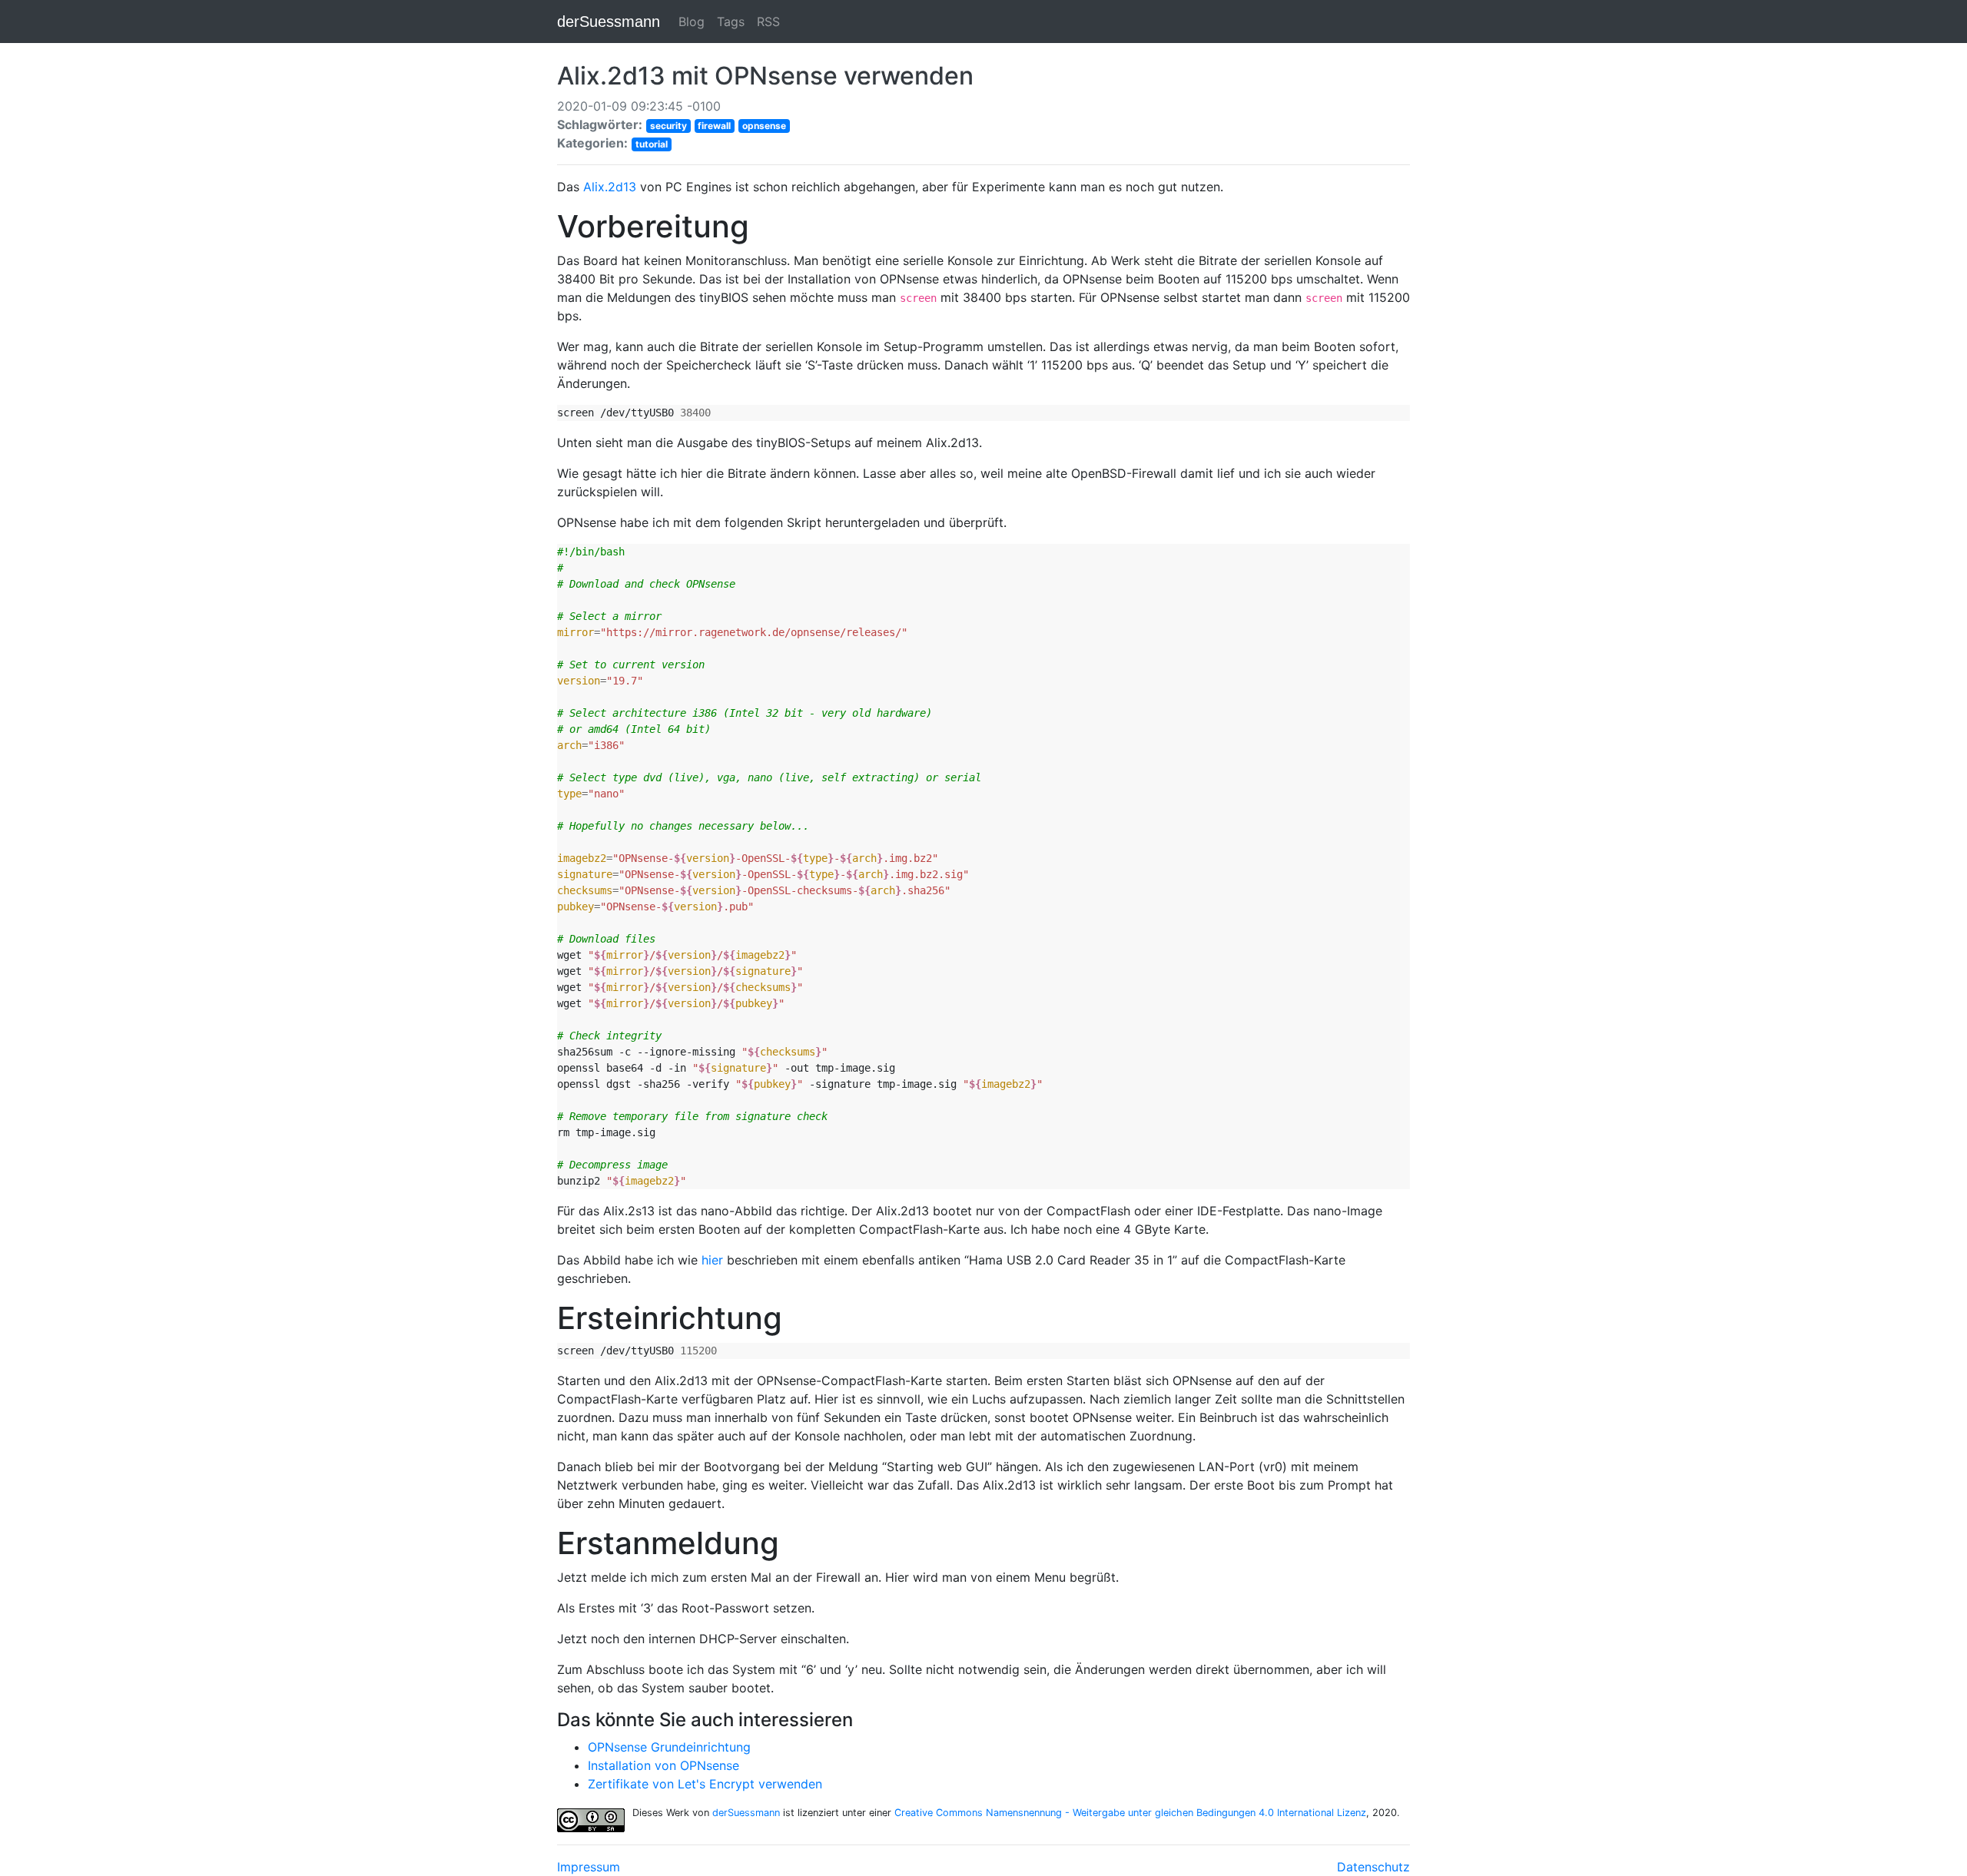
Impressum (589, 1867)
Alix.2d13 (610, 187)
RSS (768, 22)
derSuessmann (609, 22)
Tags (731, 22)
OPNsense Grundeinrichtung (669, 1747)
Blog (692, 22)
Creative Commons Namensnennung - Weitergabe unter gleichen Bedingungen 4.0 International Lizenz (1130, 1813)
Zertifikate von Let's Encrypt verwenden (705, 1784)
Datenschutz (1373, 1867)
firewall (714, 126)
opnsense (764, 126)
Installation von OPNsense (663, 1765)
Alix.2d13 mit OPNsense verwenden (765, 76)
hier (712, 1260)
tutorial (652, 144)
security (668, 126)
